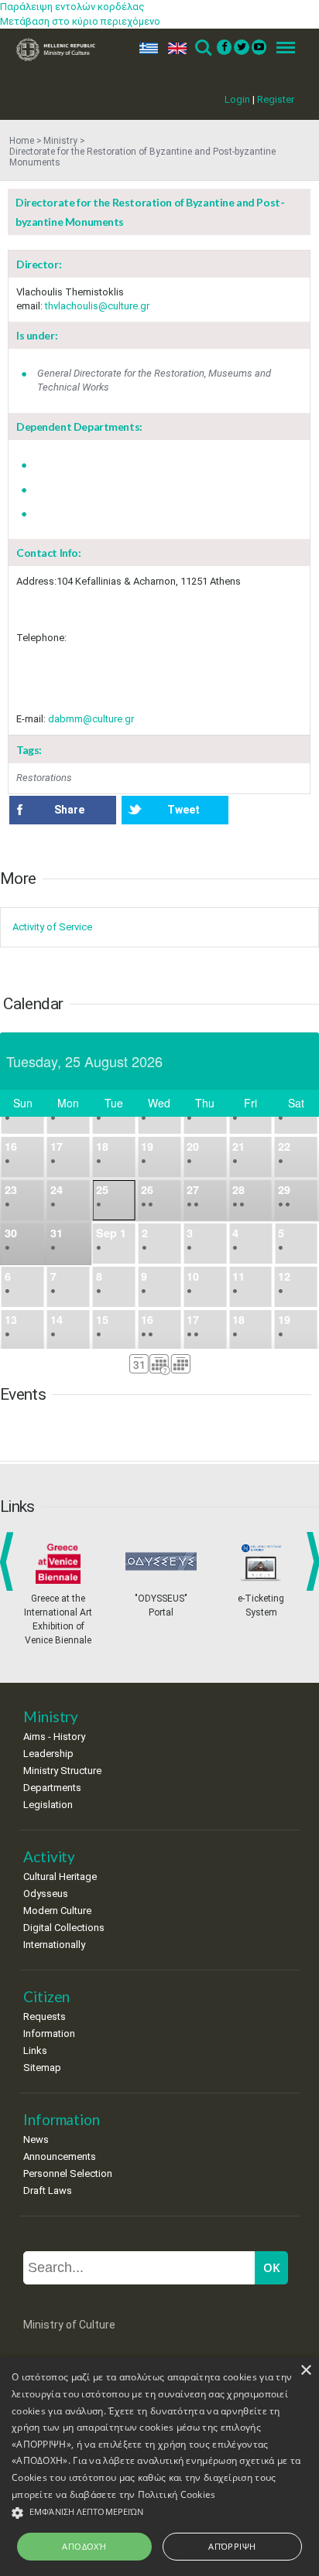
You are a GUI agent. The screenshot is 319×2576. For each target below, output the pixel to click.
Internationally (54, 1945)
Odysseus (46, 1894)
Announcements (60, 2156)
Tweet (184, 810)
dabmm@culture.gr (91, 719)
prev (10, 1561)
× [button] (305, 2371)
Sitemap (42, 2068)
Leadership (48, 1754)
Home (22, 141)
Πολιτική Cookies (177, 2494)
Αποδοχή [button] (84, 2546)
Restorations (44, 778)
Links (35, 2051)
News (36, 2139)
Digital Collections (64, 1928)
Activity (49, 1856)
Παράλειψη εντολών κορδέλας (72, 7)
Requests (45, 2016)
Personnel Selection (68, 2173)
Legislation (48, 1805)
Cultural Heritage (60, 1877)
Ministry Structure (62, 1771)
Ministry (60, 141)
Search (202, 48)
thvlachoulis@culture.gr (97, 306)
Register (276, 99)
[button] (159, 2513)
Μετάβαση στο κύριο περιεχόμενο (80, 21)
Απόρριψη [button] (232, 2546)
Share (69, 810)
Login (237, 99)
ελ (146, 48)
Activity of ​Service (52, 927)
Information (49, 2034)
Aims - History (54, 1737)
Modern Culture (57, 1911)
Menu (281, 48)
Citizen (46, 1996)
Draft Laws (48, 2190)
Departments (52, 1788)
